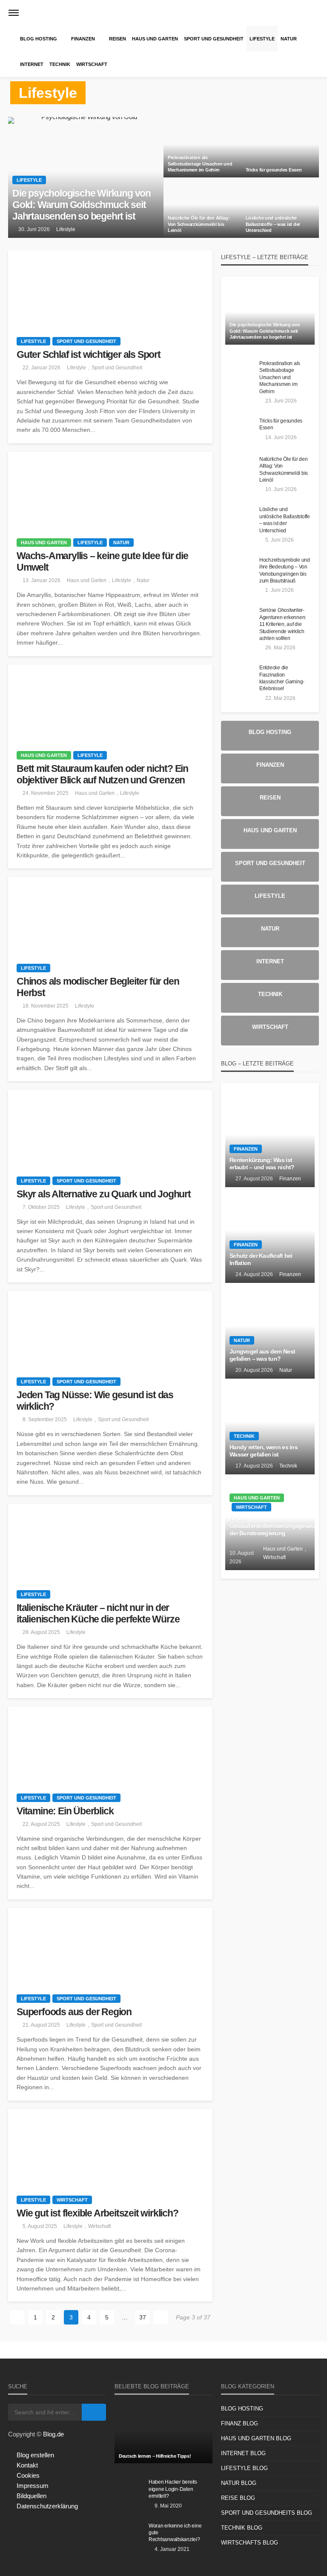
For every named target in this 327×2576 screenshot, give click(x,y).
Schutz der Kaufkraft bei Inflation (261, 1260)
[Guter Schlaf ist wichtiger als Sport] (110, 289)
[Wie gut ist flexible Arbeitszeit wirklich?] (110, 2148)
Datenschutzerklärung (47, 2506)
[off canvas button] (14, 13)
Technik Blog (242, 2528)
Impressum (33, 2486)
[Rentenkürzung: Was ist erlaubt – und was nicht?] (270, 1139)
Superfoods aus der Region (74, 2012)
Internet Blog (243, 2453)
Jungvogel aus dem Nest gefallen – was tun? (262, 1355)
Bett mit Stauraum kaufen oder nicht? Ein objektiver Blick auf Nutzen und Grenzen (102, 774)
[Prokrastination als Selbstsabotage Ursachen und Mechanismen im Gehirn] (202, 147)
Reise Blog (238, 2498)
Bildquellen (32, 2496)
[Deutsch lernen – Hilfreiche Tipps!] (163, 2433)
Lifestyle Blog (244, 2468)
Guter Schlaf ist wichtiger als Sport (89, 355)
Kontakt (27, 2465)
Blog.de (53, 2434)
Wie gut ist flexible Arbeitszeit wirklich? (98, 2213)
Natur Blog (239, 2483)
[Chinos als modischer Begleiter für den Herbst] (110, 916)
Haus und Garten (155, 39)
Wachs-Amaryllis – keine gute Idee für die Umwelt (102, 562)
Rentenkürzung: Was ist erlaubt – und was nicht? (262, 1164)
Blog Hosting (39, 39)
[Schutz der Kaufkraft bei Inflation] (270, 1235)
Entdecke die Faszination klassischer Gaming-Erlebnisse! (282, 678)
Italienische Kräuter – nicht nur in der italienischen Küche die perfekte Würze (98, 1614)
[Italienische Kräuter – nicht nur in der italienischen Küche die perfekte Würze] (110, 1542)
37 (143, 2317)
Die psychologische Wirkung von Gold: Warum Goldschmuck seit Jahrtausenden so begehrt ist (82, 205)
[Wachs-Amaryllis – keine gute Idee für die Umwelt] (110, 491)
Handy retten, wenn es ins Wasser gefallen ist (264, 1451)
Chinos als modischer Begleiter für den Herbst (98, 987)
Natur (289, 39)
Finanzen (83, 39)
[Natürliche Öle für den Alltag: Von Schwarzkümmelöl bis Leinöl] (202, 208)
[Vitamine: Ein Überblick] (110, 1745)
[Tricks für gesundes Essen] (280, 147)
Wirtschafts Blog (250, 2543)
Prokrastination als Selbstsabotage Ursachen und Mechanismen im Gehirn (200, 164)
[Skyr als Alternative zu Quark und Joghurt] (110, 1128)
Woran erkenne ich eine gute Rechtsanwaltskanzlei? (175, 2533)
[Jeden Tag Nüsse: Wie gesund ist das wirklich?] (110, 1330)
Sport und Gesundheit (214, 39)
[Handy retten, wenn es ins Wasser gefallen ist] (270, 1427)
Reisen (118, 39)
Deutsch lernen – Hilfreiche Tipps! (155, 2456)
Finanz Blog (240, 2423)
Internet (32, 64)
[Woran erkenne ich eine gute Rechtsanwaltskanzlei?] (129, 2535)
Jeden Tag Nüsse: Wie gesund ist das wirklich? (95, 1401)
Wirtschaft (92, 64)
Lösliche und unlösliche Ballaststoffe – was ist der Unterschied (273, 224)
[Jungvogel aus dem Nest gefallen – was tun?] (270, 1331)
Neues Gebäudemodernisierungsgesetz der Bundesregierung (270, 1526)
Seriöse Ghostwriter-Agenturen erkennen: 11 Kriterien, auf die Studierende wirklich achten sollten (283, 624)
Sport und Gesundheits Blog (267, 2513)
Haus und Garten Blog (256, 2438)
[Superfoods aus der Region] (110, 1947)
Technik (60, 64)
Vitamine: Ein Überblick (65, 1811)
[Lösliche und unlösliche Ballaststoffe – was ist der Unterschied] (280, 208)
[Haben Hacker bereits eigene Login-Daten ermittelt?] (129, 2491)
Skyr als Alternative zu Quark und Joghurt (104, 1194)
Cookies (28, 2475)
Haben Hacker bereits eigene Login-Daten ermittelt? (173, 2489)
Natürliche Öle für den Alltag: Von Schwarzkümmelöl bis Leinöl (199, 224)
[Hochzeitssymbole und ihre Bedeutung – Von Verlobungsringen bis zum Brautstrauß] (240, 569)
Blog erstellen (35, 2455)
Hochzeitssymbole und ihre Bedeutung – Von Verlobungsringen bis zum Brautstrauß (285, 570)
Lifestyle (262, 39)
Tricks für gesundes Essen (274, 170)
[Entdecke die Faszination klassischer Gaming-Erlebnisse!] (240, 677)
